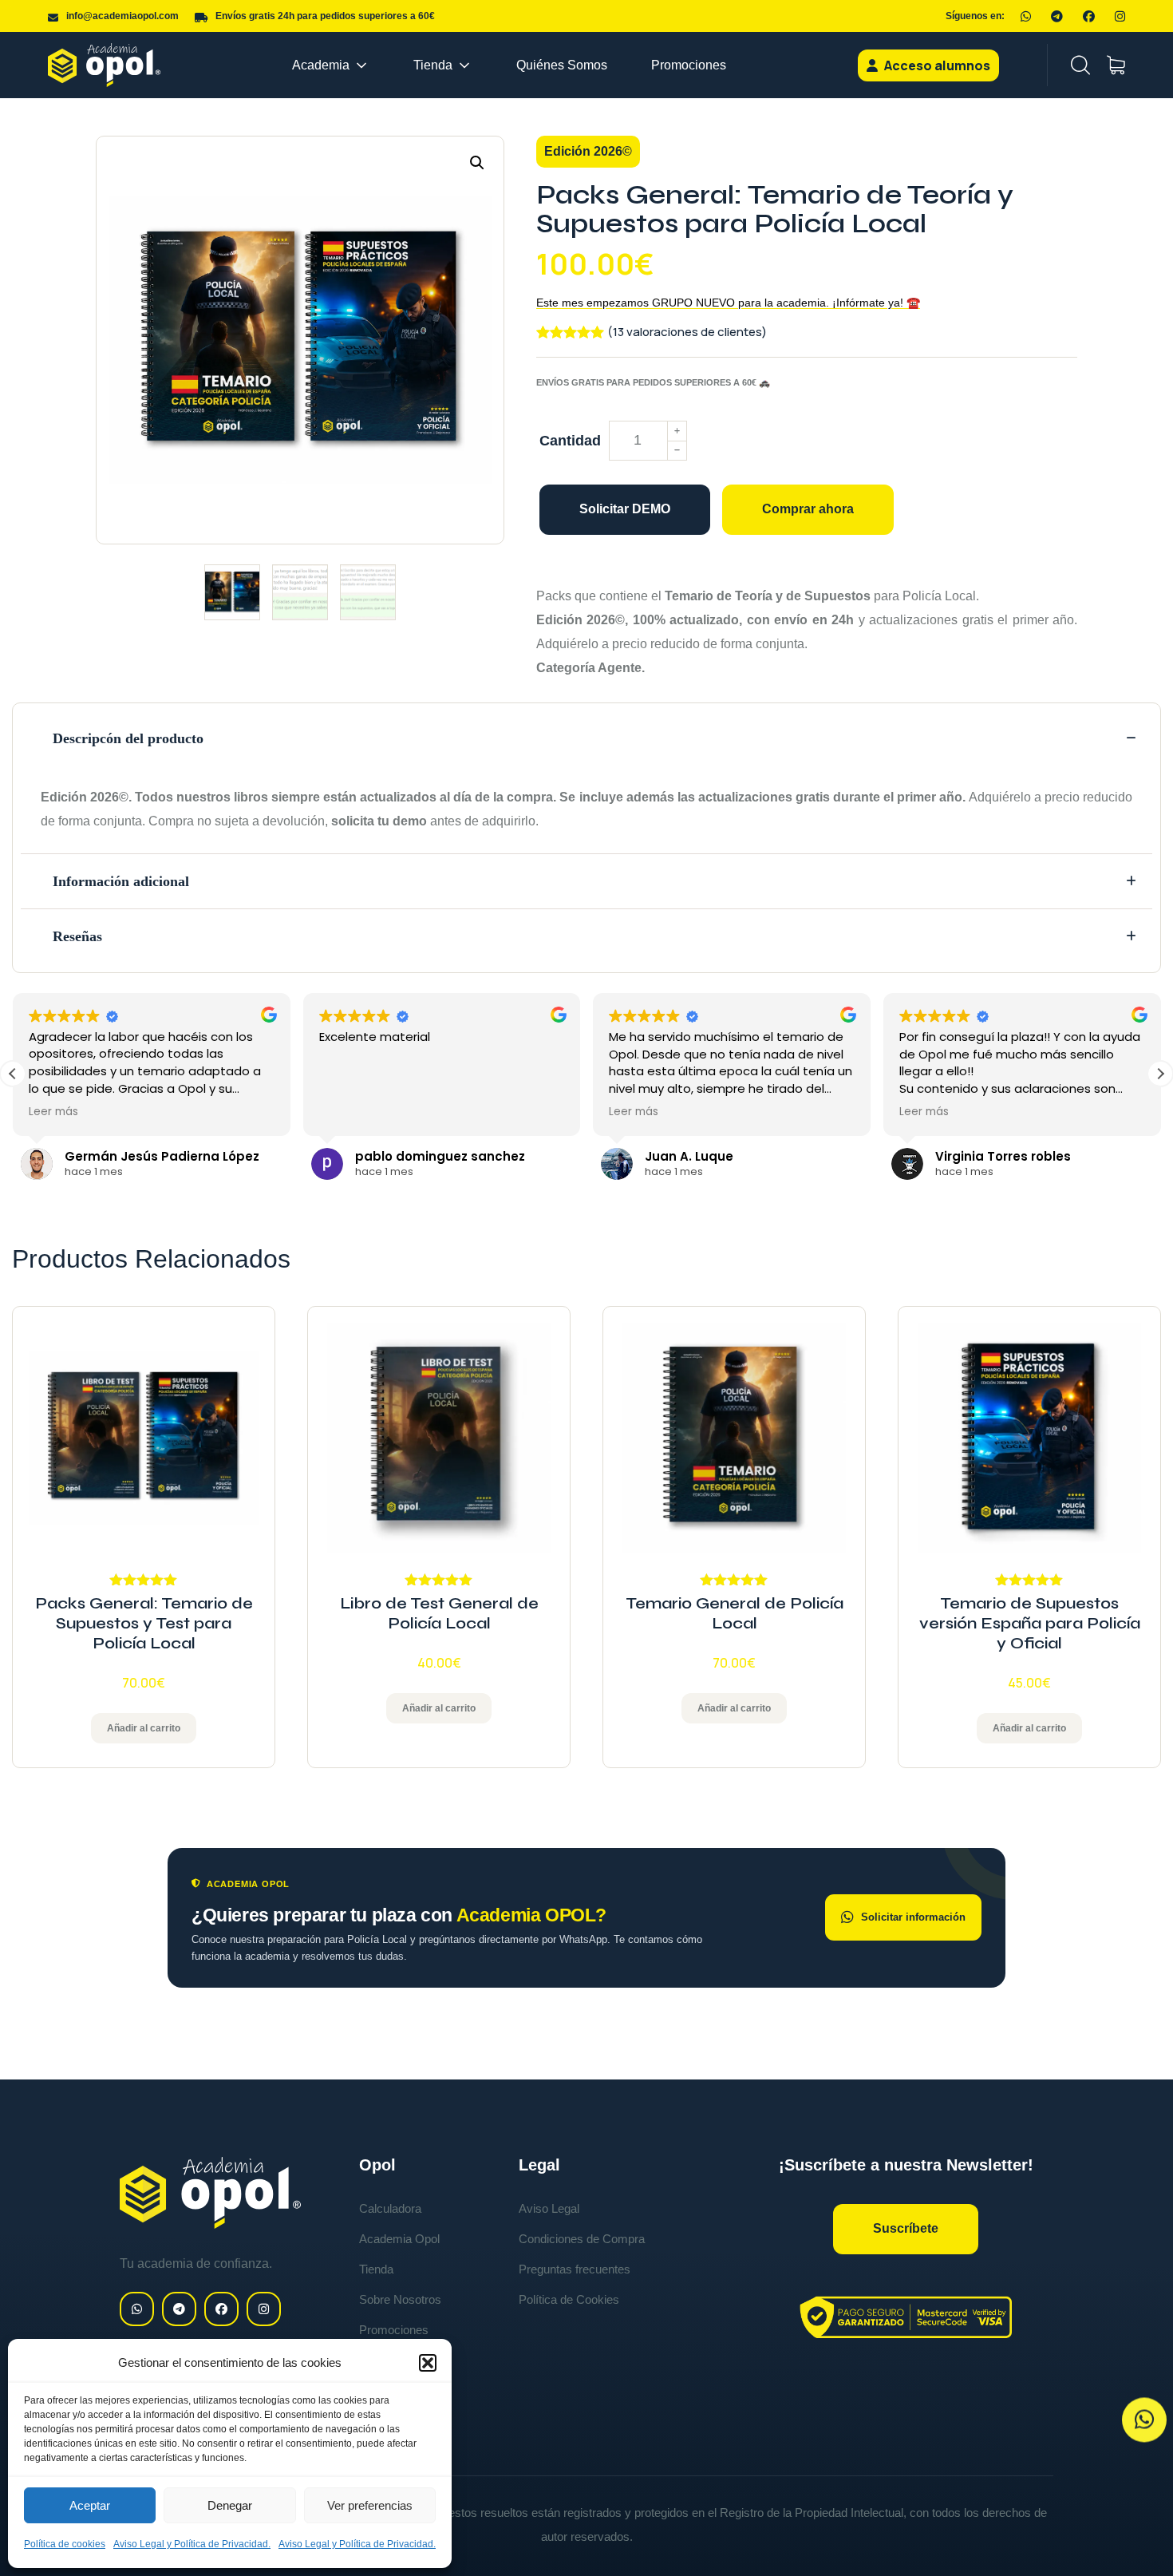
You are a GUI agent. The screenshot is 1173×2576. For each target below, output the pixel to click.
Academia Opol (399, 2239)
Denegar (230, 2505)
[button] (428, 2363)
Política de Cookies (569, 2299)
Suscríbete (906, 2228)
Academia (321, 65)
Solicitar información (913, 1917)
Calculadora (390, 2208)
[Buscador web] (1080, 65)
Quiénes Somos (562, 65)
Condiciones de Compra (582, 2239)
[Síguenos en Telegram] (1057, 16)
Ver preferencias (370, 2505)
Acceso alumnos (936, 65)
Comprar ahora (808, 509)
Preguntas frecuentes (575, 2269)
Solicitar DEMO (625, 509)
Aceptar (90, 2505)
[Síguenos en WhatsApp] (1026, 16)
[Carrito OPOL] (1116, 65)
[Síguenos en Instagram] (1120, 16)
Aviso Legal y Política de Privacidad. (192, 2544)
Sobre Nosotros (400, 2299)
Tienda (433, 65)
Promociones (689, 65)
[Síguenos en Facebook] (1089, 16)
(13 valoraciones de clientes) (687, 332)
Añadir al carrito (144, 1728)
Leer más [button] (53, 1112)
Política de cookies (65, 2544)
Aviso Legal (549, 2208)
